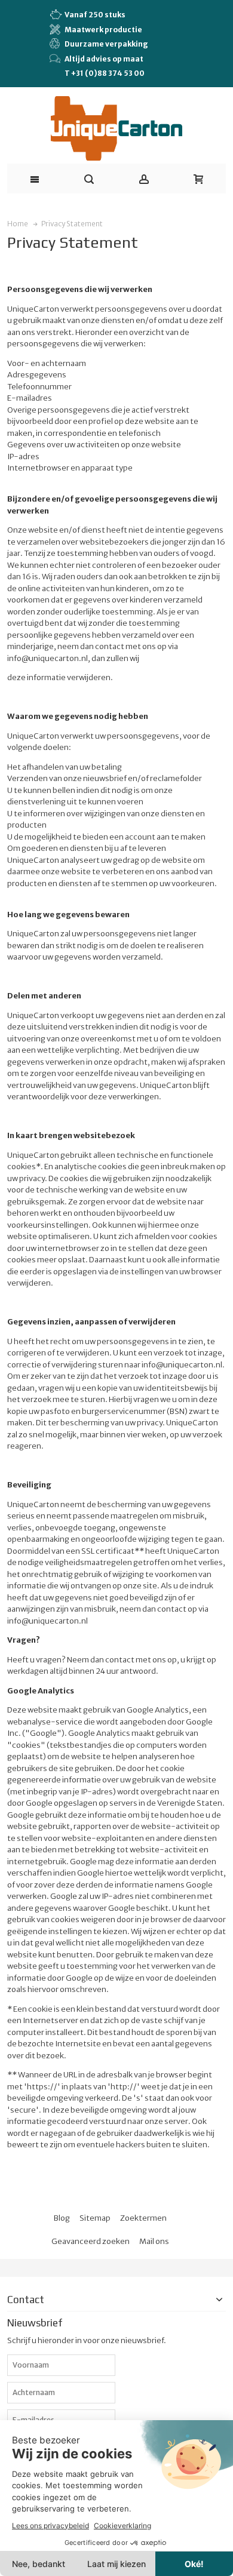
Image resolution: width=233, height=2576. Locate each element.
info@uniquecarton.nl (47, 1621)
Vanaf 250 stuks (95, 15)
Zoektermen (143, 2218)
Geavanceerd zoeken (91, 2241)
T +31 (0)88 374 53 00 (105, 73)
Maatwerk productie (103, 30)
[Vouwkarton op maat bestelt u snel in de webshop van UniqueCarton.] (116, 129)
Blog (62, 2218)
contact (120, 1660)
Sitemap (95, 2218)
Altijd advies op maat (104, 59)
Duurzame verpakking (106, 44)
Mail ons (154, 2241)
